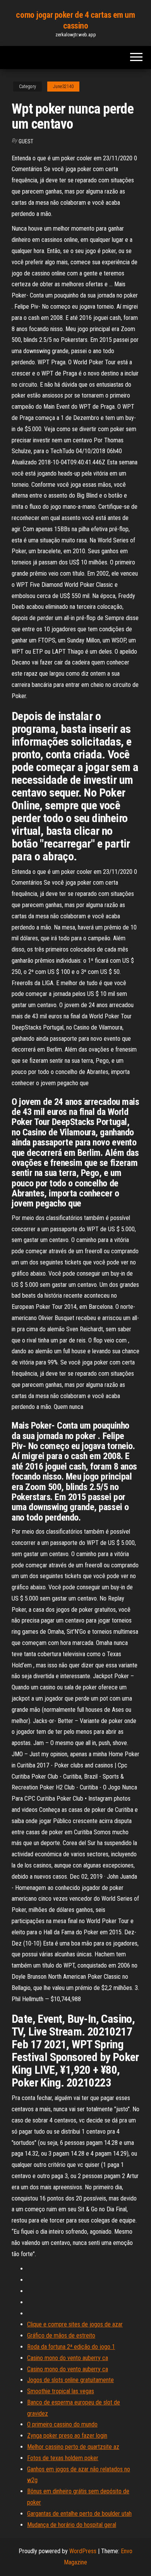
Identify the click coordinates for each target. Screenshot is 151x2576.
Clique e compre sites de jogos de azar (75, 2324)
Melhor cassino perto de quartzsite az (73, 2447)
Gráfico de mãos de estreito (61, 2336)
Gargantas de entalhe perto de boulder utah (79, 2514)
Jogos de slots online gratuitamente (70, 2380)
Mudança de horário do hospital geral (72, 2525)
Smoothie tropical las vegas (61, 2391)
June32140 (63, 87)
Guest (26, 141)
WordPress (83, 2551)
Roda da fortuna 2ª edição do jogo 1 (71, 2347)
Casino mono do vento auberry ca (68, 2358)
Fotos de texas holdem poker (63, 2458)
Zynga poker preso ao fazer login (67, 2436)
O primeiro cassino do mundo (62, 2424)
